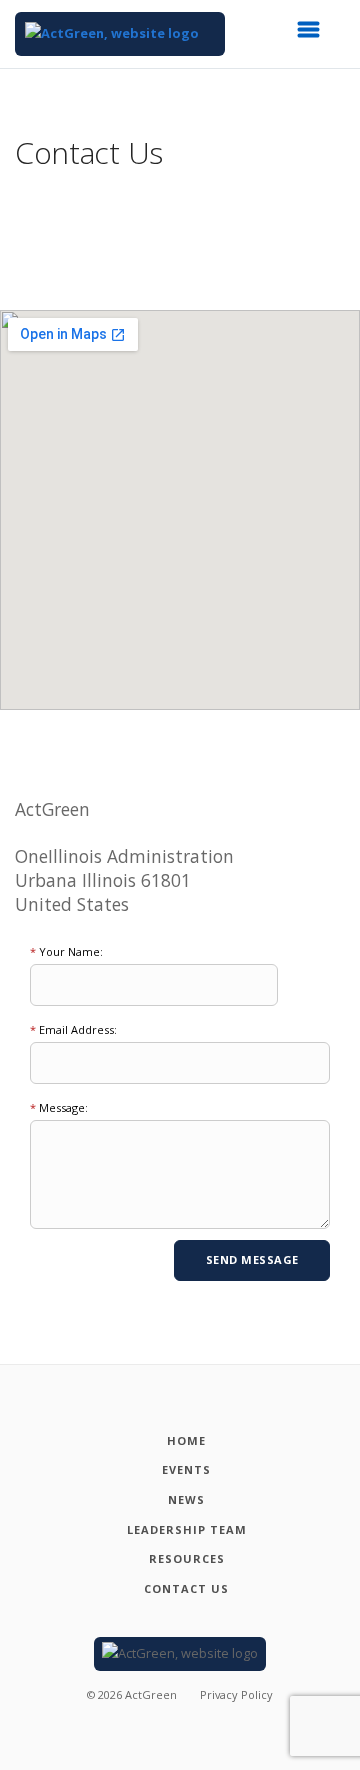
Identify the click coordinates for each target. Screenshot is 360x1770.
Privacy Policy (236, 1694)
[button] (315, 35)
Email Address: (73, 1029)
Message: (59, 1107)
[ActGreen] (120, 34)
